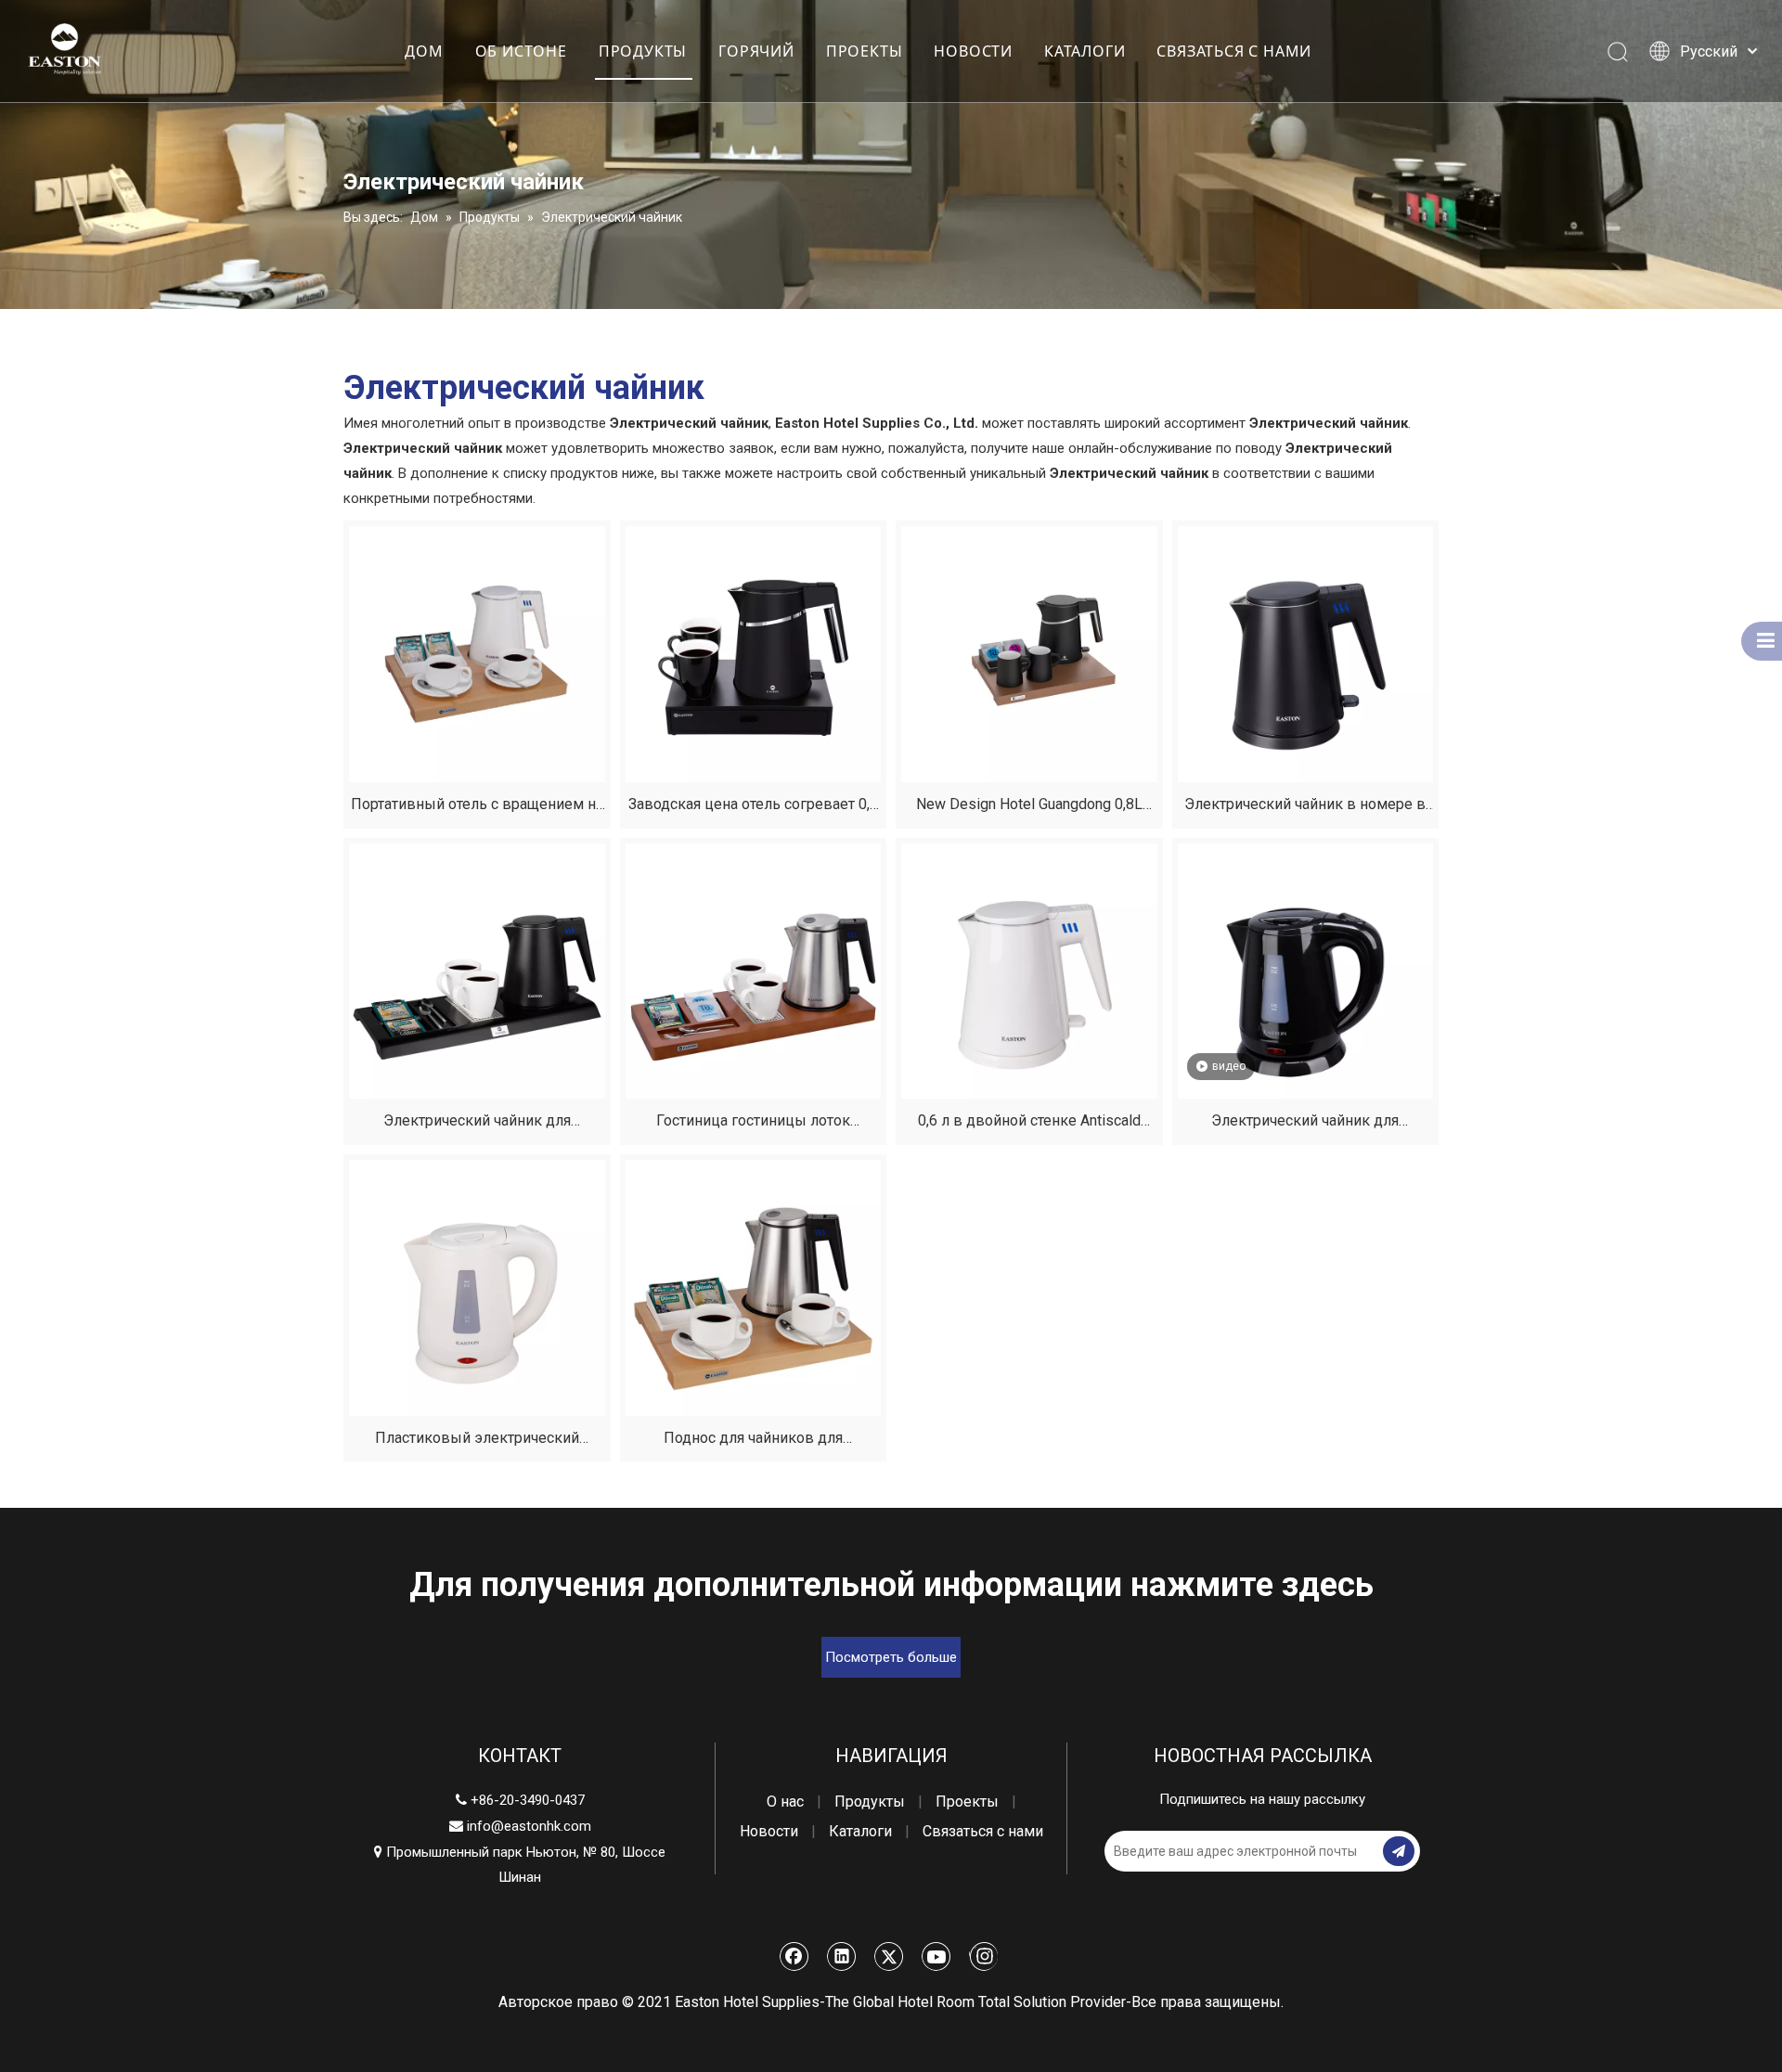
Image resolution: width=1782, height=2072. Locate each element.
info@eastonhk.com (529, 1826)
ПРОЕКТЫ (865, 51)
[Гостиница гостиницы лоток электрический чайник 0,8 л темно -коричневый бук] (754, 970)
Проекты (967, 1802)
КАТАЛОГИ (1085, 51)
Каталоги (860, 1831)
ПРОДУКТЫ (643, 51)
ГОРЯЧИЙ (756, 51)
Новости (769, 1831)
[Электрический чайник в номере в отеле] (1306, 653)
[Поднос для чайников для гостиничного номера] (754, 1287)
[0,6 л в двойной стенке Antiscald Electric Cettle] (1029, 970)
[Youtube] (936, 1956)
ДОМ (424, 51)
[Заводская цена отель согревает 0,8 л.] (754, 653)
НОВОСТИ (973, 51)
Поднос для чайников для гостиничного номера (753, 1441)
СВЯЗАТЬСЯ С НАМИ (1234, 51)
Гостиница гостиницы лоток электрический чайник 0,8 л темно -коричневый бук (753, 1123)
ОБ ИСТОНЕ (521, 51)
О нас (785, 1802)
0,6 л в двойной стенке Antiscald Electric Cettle (1029, 1123)
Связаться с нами (983, 1831)
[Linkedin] (842, 1956)
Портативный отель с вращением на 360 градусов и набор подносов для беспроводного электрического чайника (477, 807)
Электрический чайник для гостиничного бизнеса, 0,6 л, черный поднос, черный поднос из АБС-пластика (477, 1123)
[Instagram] (983, 1956)
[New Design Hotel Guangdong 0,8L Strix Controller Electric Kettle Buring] (1029, 653)
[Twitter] (889, 1956)
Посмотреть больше (891, 1657)
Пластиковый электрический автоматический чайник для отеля (477, 1441)
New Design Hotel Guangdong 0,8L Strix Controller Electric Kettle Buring (1029, 807)
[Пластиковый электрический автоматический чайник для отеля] (477, 1287)
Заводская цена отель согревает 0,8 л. (753, 807)
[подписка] (1399, 1851)
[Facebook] (794, 1956)
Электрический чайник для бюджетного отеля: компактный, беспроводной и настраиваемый (1305, 1123)
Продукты (870, 1802)
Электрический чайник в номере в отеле (1305, 807)
